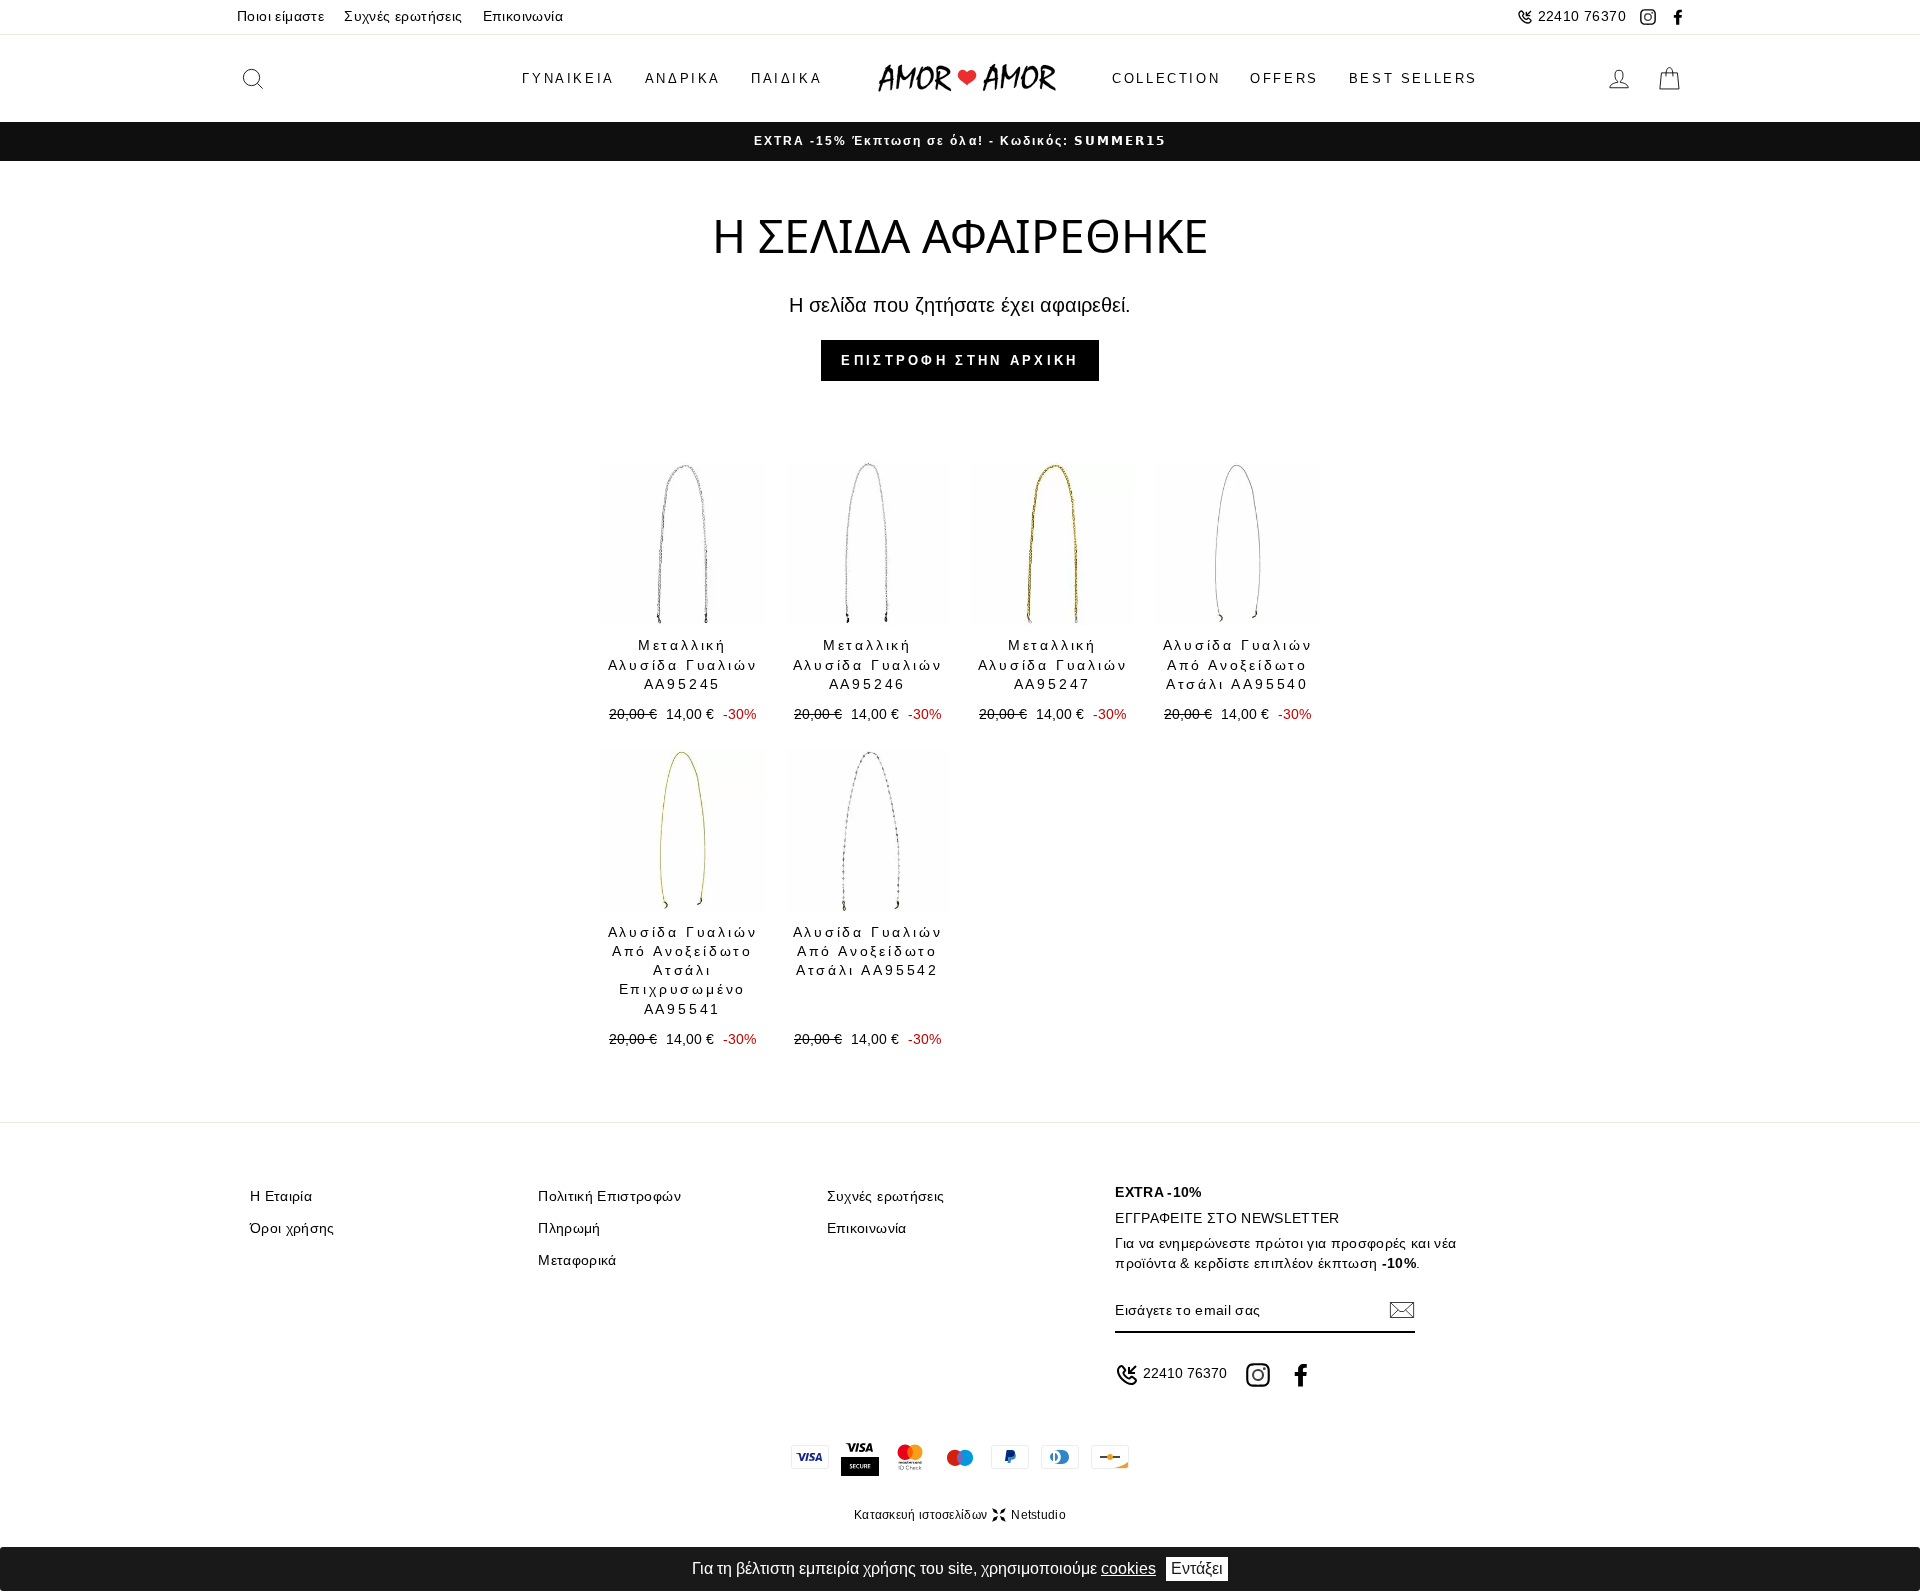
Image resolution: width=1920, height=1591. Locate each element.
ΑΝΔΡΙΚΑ (683, 78)
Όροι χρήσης (292, 1228)
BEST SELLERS (1413, 78)
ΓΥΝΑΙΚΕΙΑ (568, 78)
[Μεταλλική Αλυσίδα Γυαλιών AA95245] (682, 543)
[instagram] (1648, 17)
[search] (284, 78)
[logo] (967, 78)
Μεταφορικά (577, 1260)
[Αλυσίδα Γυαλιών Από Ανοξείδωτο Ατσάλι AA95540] (1237, 543)
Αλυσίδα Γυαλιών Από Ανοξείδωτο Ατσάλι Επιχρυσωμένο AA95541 (683, 970)
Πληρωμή (569, 1228)
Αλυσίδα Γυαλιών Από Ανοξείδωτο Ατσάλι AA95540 (1238, 664)
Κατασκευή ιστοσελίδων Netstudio (960, 1515)
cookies (1128, 1568)
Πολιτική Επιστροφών (609, 1196)
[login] (1619, 79)
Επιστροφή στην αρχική (959, 360)
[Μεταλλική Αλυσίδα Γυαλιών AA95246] (867, 543)
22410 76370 (1582, 16)
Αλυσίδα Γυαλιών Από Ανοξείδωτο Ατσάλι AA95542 (868, 951)
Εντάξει (1197, 1568)
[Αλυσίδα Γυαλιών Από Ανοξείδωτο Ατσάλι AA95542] (867, 830)
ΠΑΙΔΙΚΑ (786, 78)
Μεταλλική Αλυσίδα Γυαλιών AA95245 (683, 664)
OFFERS (1284, 78)
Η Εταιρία (281, 1196)
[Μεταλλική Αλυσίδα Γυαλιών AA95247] (1052, 543)
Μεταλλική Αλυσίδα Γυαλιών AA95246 (868, 664)
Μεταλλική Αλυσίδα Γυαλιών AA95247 (1053, 664)
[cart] (1669, 79)
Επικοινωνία (523, 16)
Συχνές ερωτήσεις (403, 16)
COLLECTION (1166, 78)
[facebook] (1678, 17)
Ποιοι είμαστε (280, 16)
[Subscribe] (1402, 1310)
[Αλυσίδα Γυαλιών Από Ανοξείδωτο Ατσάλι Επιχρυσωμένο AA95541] (682, 830)
